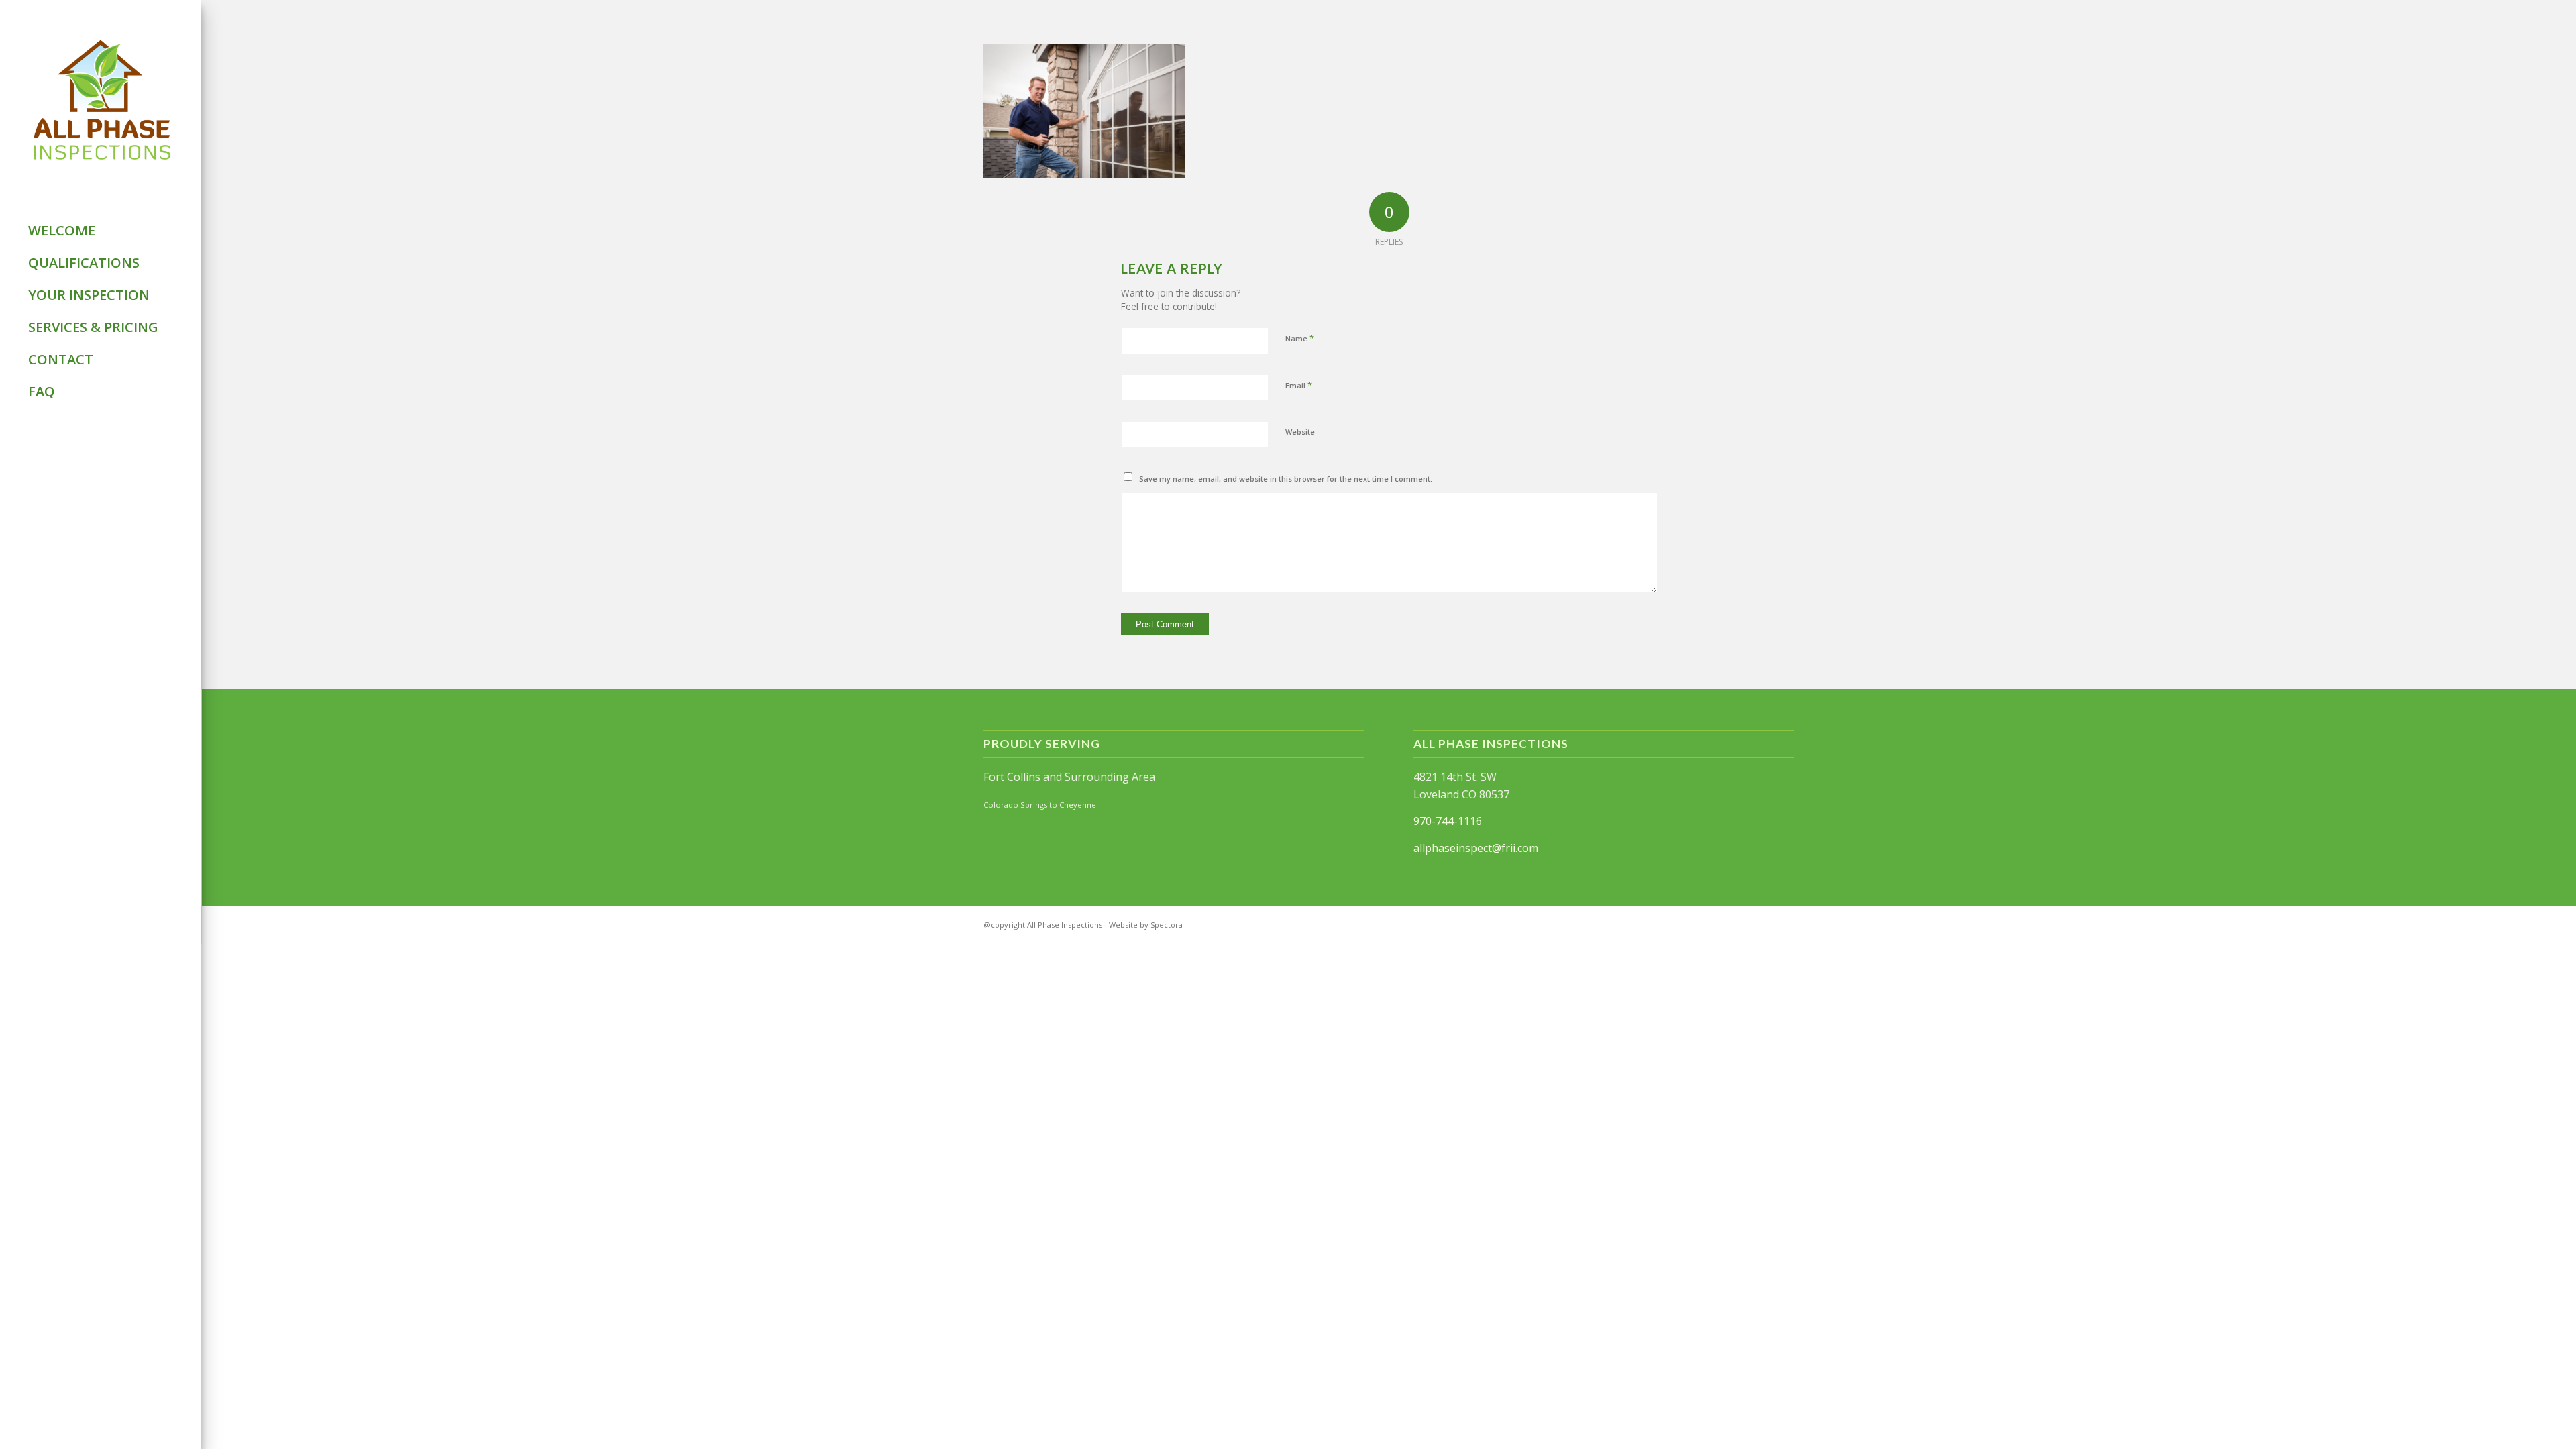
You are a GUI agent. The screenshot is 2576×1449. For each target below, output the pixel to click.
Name (1300, 338)
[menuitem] (101, 231)
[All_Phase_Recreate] (101, 101)
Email (1299, 385)
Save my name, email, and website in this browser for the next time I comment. (1286, 479)
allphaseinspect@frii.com (1476, 848)
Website (1300, 432)
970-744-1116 (1448, 821)
